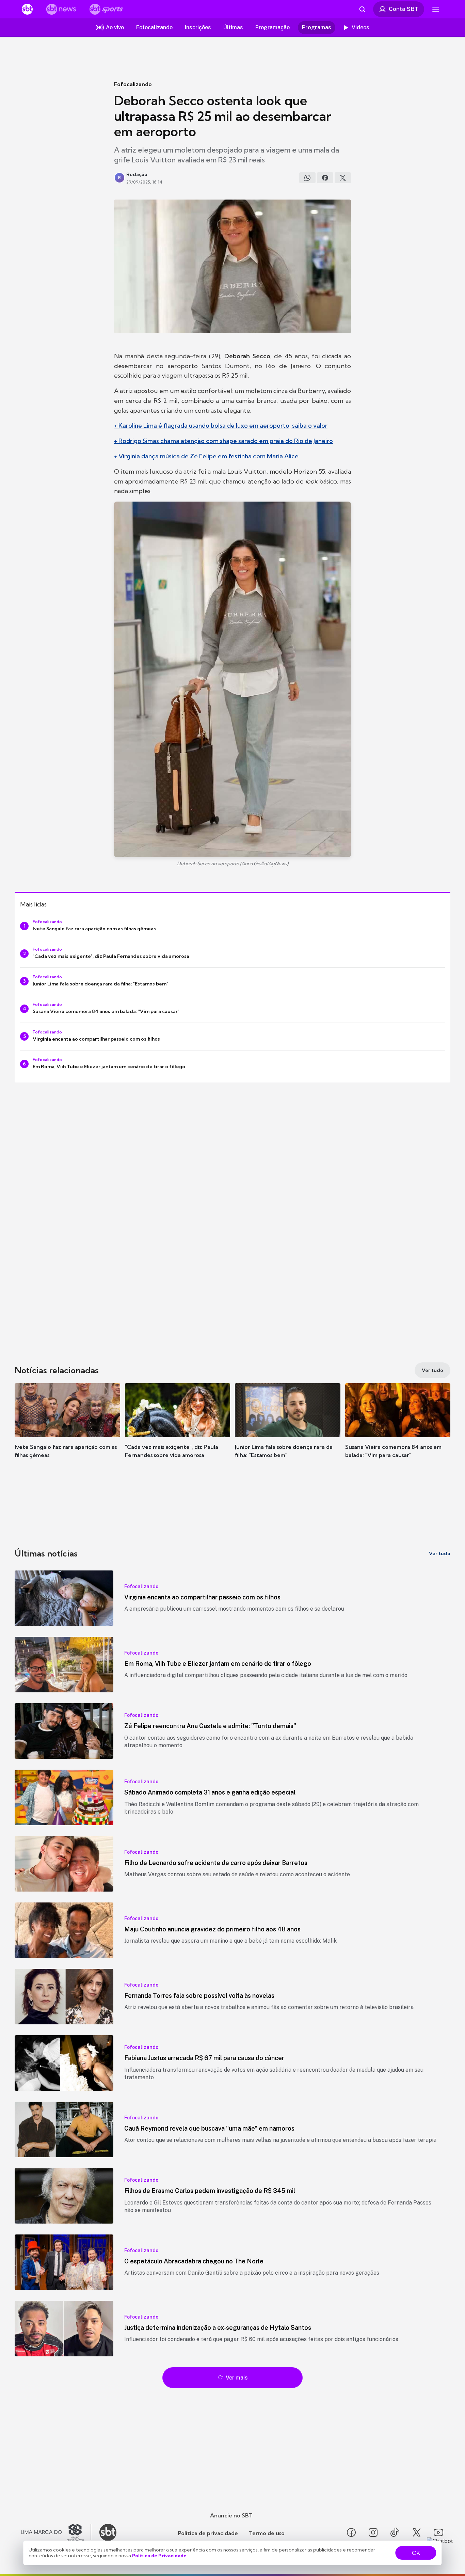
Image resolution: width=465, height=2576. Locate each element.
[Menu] (436, 9)
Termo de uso (267, 2533)
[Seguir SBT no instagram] (373, 2532)
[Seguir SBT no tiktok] (395, 2532)
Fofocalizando (133, 84)
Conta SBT (404, 9)
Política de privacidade (208, 2533)
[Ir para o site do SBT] (108, 2532)
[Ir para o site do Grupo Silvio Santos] (56, 2532)
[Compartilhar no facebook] (325, 178)
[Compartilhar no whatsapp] (307, 178)
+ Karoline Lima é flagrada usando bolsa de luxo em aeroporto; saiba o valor (221, 425)
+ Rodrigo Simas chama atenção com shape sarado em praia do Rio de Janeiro (223, 441)
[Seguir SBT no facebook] (351, 2532)
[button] (67, 1431)
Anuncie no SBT (231, 2515)
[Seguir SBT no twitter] (417, 2532)
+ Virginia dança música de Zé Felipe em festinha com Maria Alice (206, 456)
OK (416, 2553)
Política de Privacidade (159, 2556)
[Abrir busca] (362, 9)
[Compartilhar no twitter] (343, 178)
